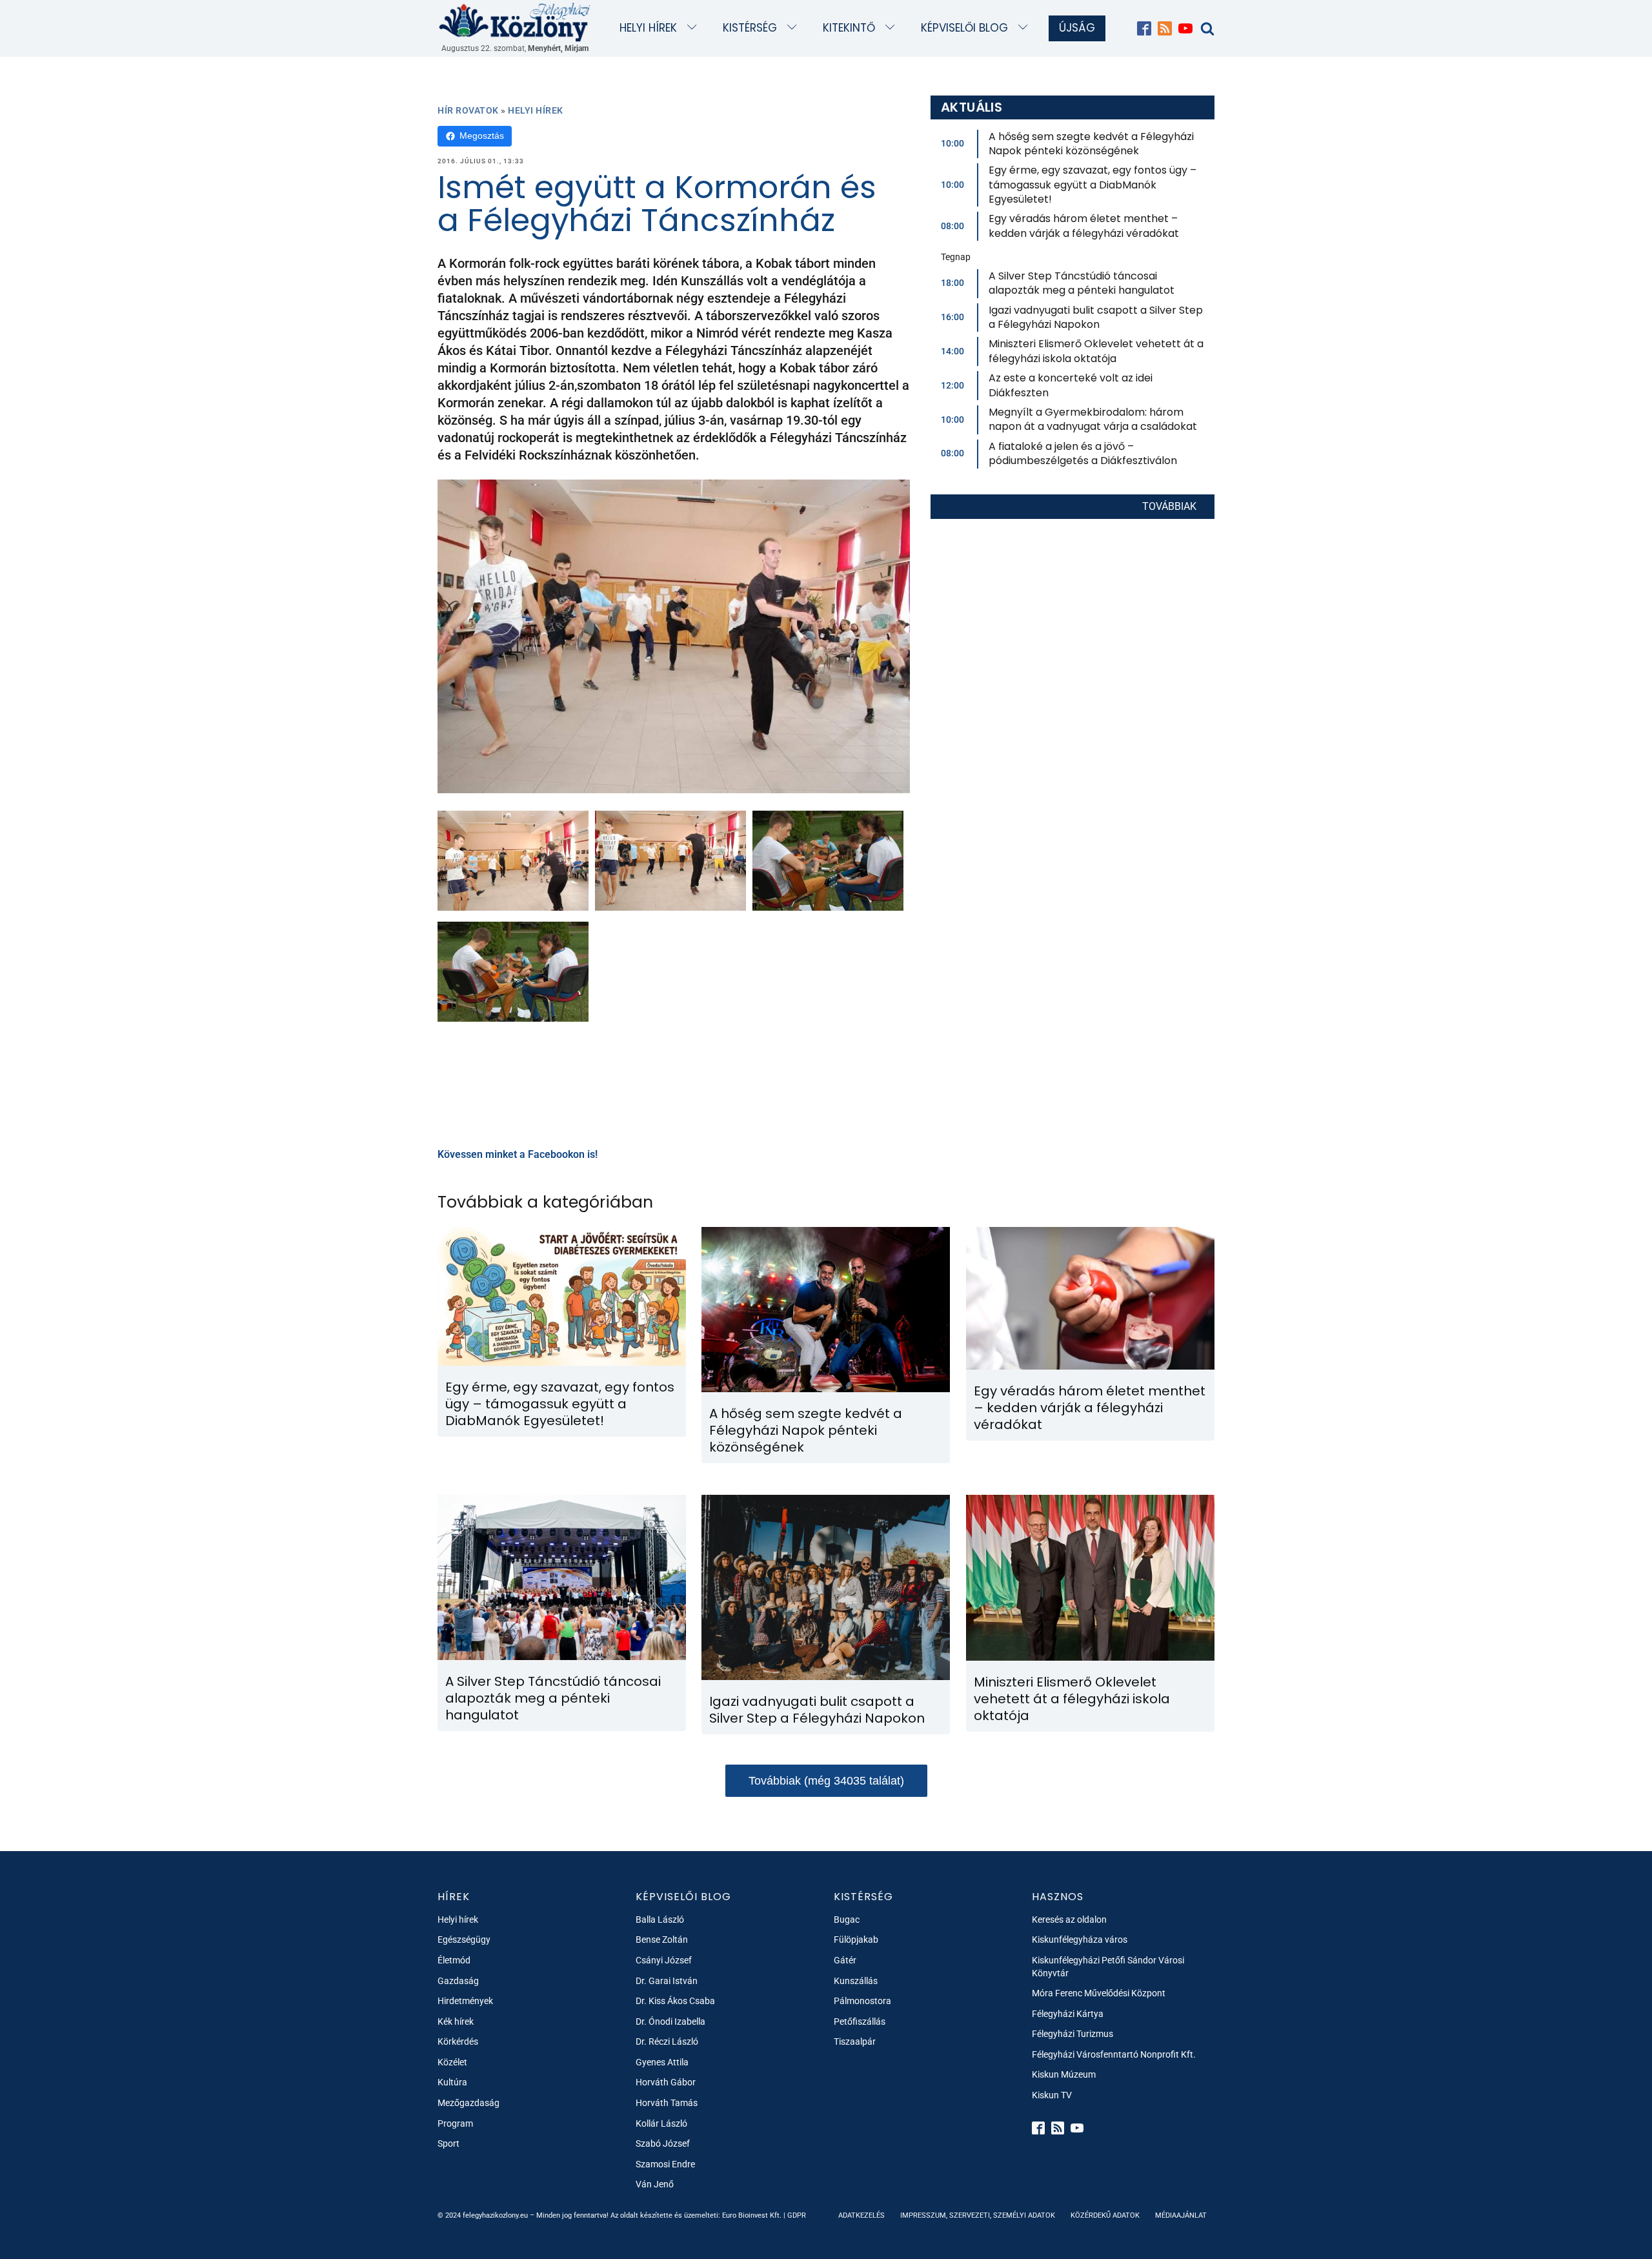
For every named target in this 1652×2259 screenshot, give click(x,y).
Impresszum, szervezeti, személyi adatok (978, 2215)
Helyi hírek (648, 28)
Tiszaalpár (855, 2041)
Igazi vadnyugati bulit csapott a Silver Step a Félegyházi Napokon (1096, 317)
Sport (448, 2143)
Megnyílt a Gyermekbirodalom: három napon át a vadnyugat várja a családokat (1093, 419)
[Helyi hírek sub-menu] (695, 28)
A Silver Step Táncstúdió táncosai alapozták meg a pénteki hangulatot (1082, 283)
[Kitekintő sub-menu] (893, 28)
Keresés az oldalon (1069, 1920)
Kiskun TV (1052, 2095)
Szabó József (663, 2143)
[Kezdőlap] (515, 22)
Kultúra (452, 2082)
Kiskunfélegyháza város (1080, 1940)
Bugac (847, 1920)
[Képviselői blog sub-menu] (1026, 28)
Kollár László (661, 2123)
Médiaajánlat (1181, 2215)
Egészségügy (464, 1940)
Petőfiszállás (860, 2021)
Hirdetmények (465, 2001)
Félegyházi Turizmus (1073, 2034)
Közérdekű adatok (1105, 2215)
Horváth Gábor (666, 2082)
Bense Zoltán (662, 1940)
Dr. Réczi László (667, 2041)
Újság (1077, 28)
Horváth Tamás (667, 2103)
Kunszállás (856, 1981)
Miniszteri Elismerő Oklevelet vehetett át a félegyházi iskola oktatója (1096, 351)
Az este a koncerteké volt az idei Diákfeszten (1071, 385)
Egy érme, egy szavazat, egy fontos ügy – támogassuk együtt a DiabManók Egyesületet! (1093, 185)
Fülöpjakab (856, 1940)
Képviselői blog (964, 28)
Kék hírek (456, 2021)
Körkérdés (458, 2041)
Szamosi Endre (665, 2164)
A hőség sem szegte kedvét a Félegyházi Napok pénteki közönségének (1091, 144)
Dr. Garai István (667, 1981)
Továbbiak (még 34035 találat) (826, 1781)
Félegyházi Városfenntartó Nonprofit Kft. (1114, 2054)
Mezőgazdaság (468, 2103)
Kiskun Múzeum (1064, 2074)
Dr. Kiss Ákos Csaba (675, 2001)
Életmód (454, 1960)
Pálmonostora (862, 2001)
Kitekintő (849, 28)
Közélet (452, 2062)
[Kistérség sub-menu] (795, 28)
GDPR (797, 2215)
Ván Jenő (655, 2184)
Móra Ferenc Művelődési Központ (1099, 1993)
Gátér (845, 1960)
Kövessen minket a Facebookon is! (518, 1154)
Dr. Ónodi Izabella (670, 2021)
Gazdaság (458, 1981)
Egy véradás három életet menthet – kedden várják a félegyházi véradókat (1084, 226)
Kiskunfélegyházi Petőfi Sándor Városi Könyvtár (1108, 1967)
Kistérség (750, 28)
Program (455, 2123)
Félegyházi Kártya (1068, 2014)
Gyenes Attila (662, 2062)
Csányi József (664, 1960)
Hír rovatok (468, 110)
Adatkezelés (861, 2215)
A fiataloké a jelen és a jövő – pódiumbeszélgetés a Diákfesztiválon (1083, 453)
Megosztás (482, 136)
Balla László (660, 1920)
